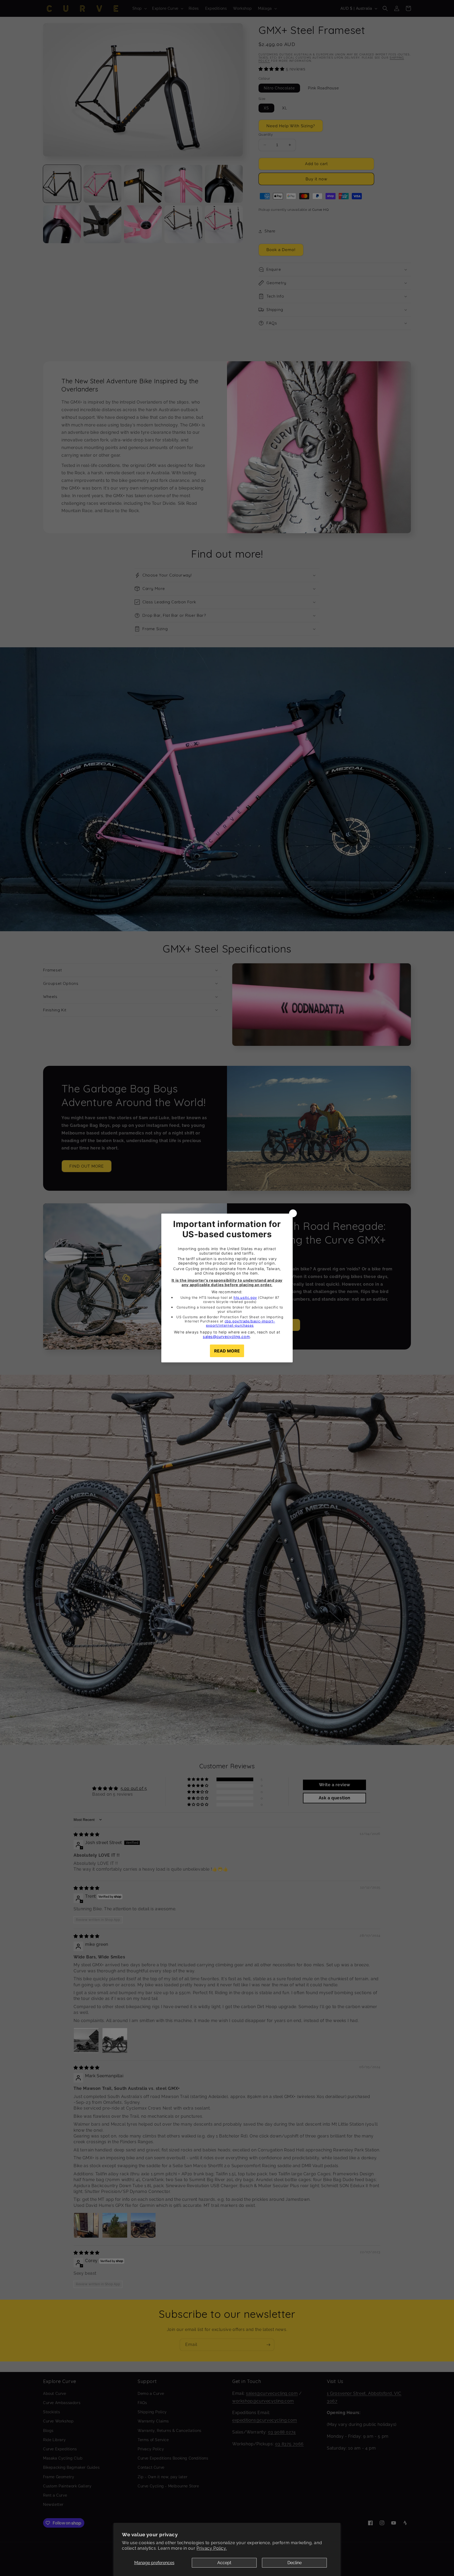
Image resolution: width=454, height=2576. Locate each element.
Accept (224, 2563)
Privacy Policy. (212, 2548)
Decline (295, 2563)
